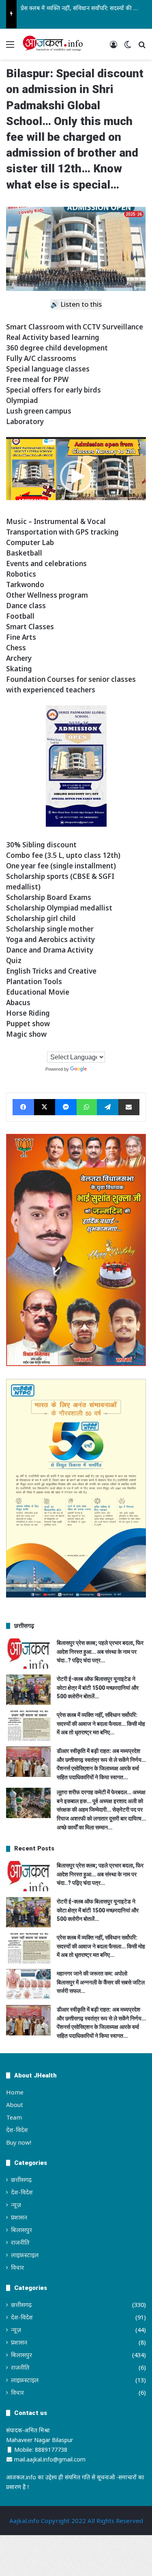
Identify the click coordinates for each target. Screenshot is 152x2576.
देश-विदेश (17, 2130)
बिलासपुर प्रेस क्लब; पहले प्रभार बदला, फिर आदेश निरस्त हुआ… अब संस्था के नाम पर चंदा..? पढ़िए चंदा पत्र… (100, 1652)
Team (14, 2117)
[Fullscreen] (135, 508)
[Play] (17, 508)
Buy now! (19, 2142)
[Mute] (122, 508)
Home (15, 2092)
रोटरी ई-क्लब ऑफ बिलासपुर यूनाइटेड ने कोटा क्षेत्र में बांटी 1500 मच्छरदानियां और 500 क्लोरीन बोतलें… (98, 1688)
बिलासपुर (21, 2230)
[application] (76, 477)
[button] (76, 477)
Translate (98, 1069)
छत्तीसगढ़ (21, 2179)
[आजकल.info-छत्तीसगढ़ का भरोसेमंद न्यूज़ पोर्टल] (53, 44)
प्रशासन (19, 2217)
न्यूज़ (16, 2205)
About (15, 2105)
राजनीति (20, 2242)
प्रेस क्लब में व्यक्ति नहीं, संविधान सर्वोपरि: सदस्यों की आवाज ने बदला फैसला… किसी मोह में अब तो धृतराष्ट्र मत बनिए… (101, 1724)
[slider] (70, 508)
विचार (17, 2267)
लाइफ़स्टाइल (25, 2255)
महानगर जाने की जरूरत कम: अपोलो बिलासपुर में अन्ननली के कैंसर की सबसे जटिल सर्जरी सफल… (101, 1982)
